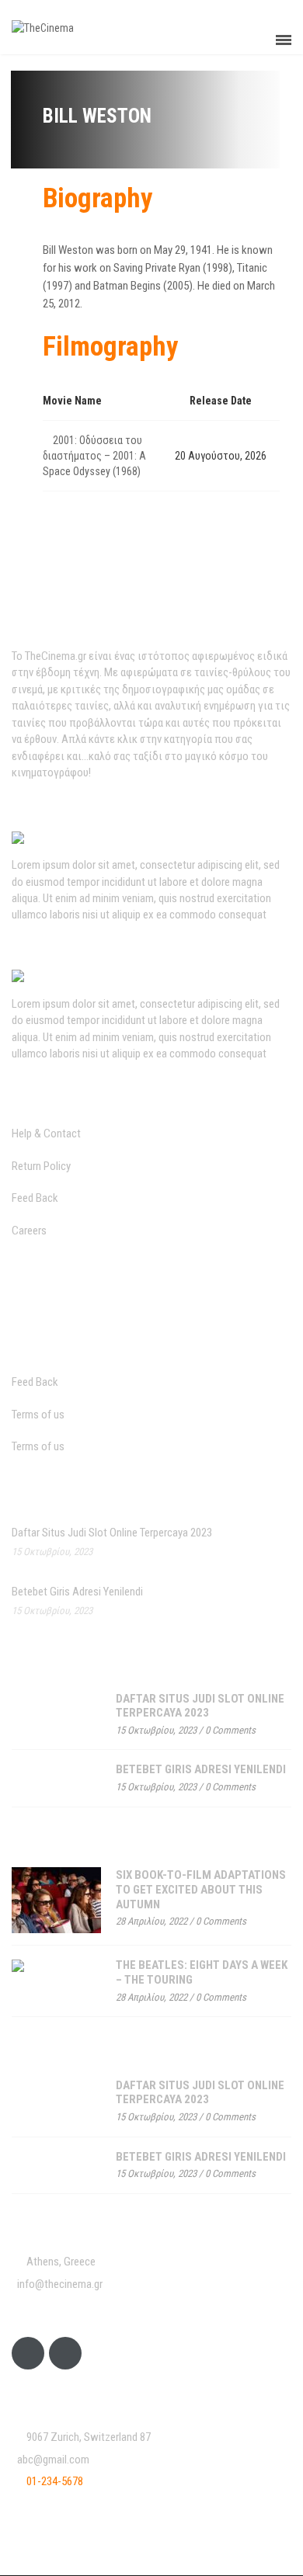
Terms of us (38, 1415)
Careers (29, 1231)
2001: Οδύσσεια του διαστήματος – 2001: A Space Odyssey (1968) (94, 456)
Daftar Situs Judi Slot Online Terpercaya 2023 (112, 1533)
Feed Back (35, 1198)
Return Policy (41, 1166)
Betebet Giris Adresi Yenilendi (77, 1592)
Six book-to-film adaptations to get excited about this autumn (201, 1889)
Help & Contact (46, 1134)
